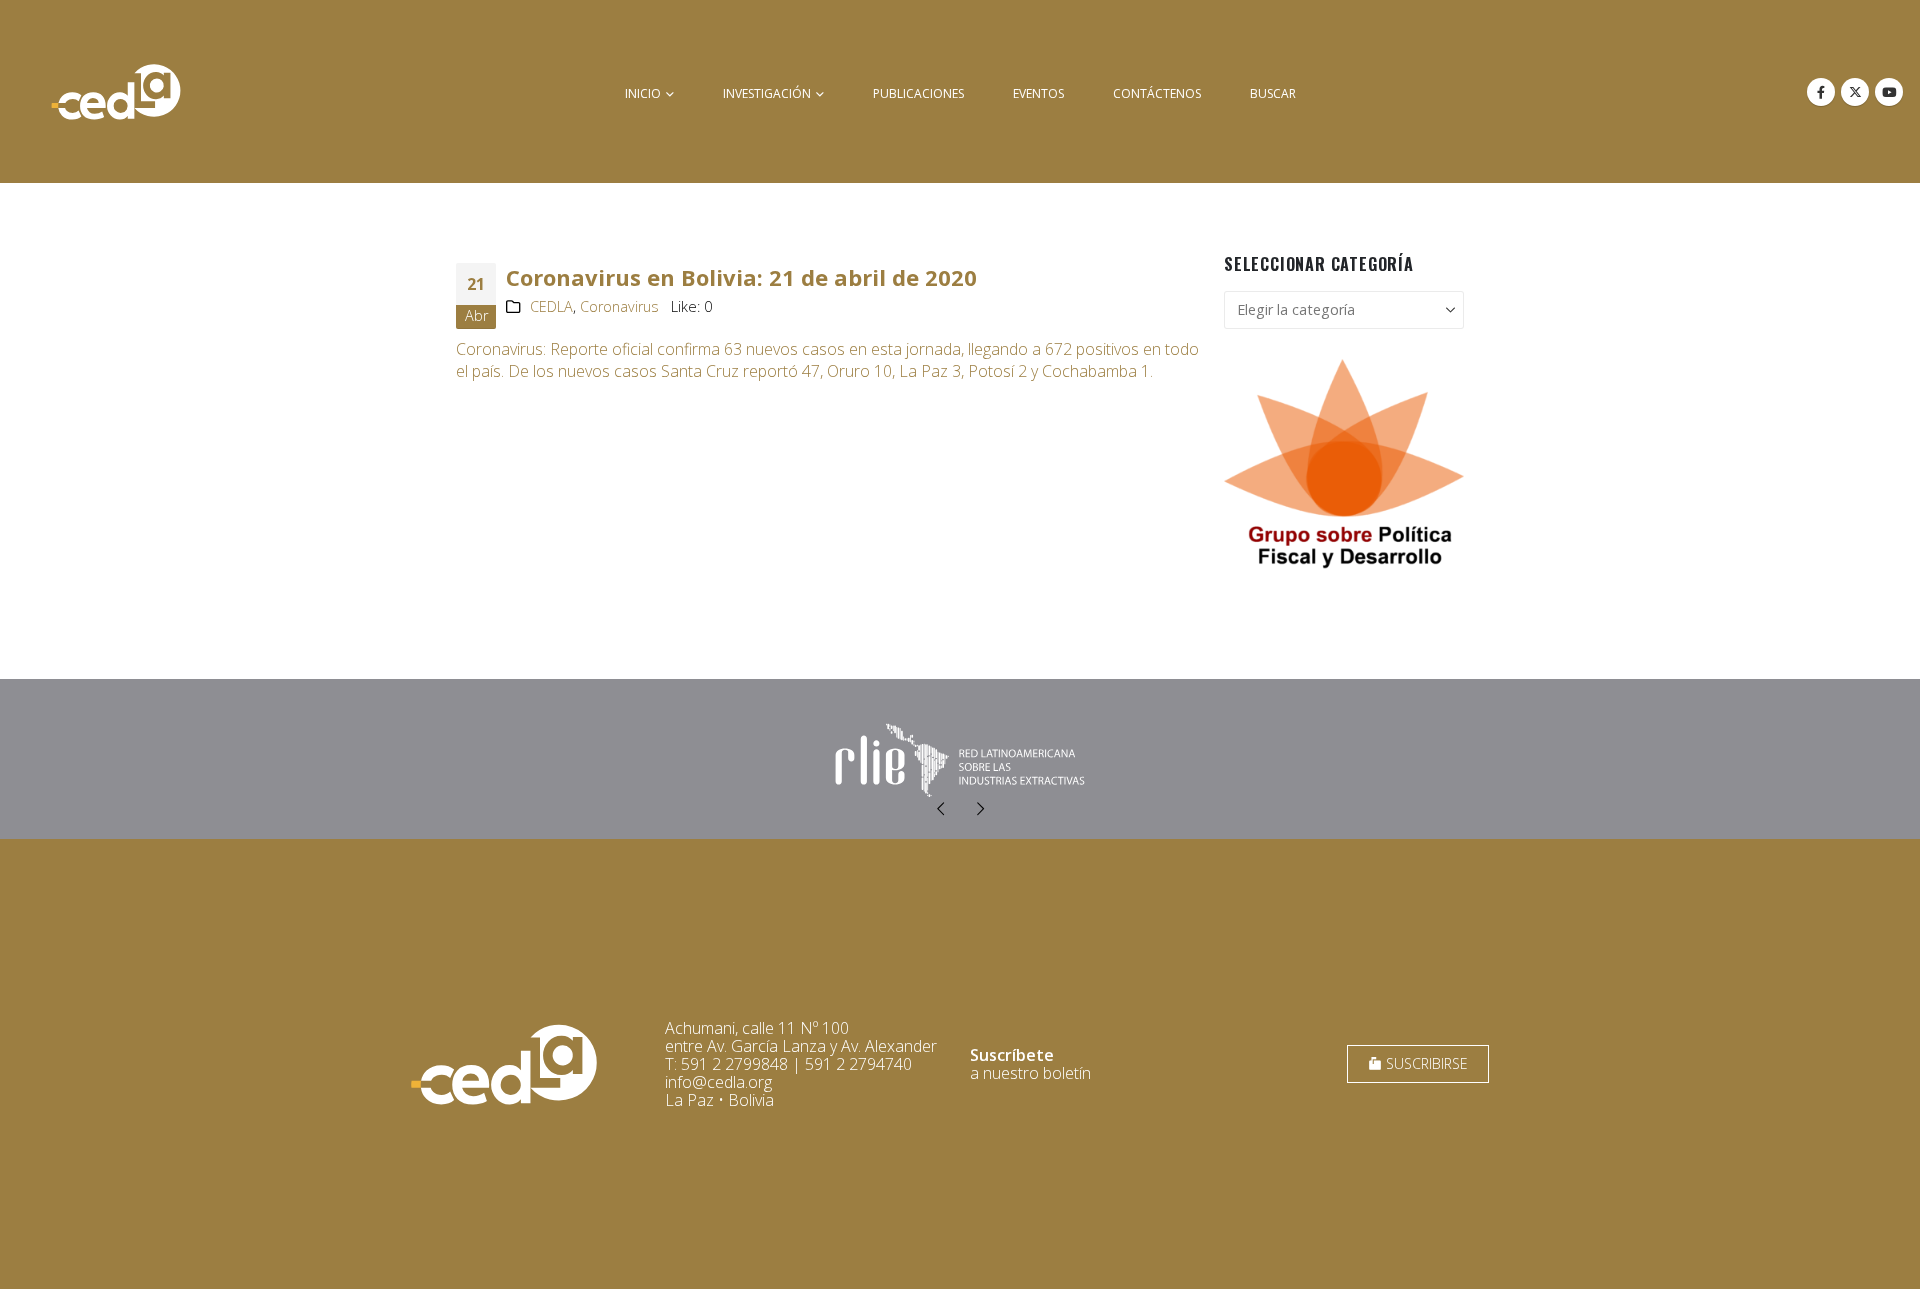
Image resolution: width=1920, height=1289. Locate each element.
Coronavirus (619, 306)
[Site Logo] (116, 91)
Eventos (1038, 93)
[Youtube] (1889, 92)
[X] (1855, 92)
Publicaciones (918, 93)
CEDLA (551, 306)
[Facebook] (1821, 92)
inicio (643, 93)
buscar (1273, 93)
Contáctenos (1157, 93)
